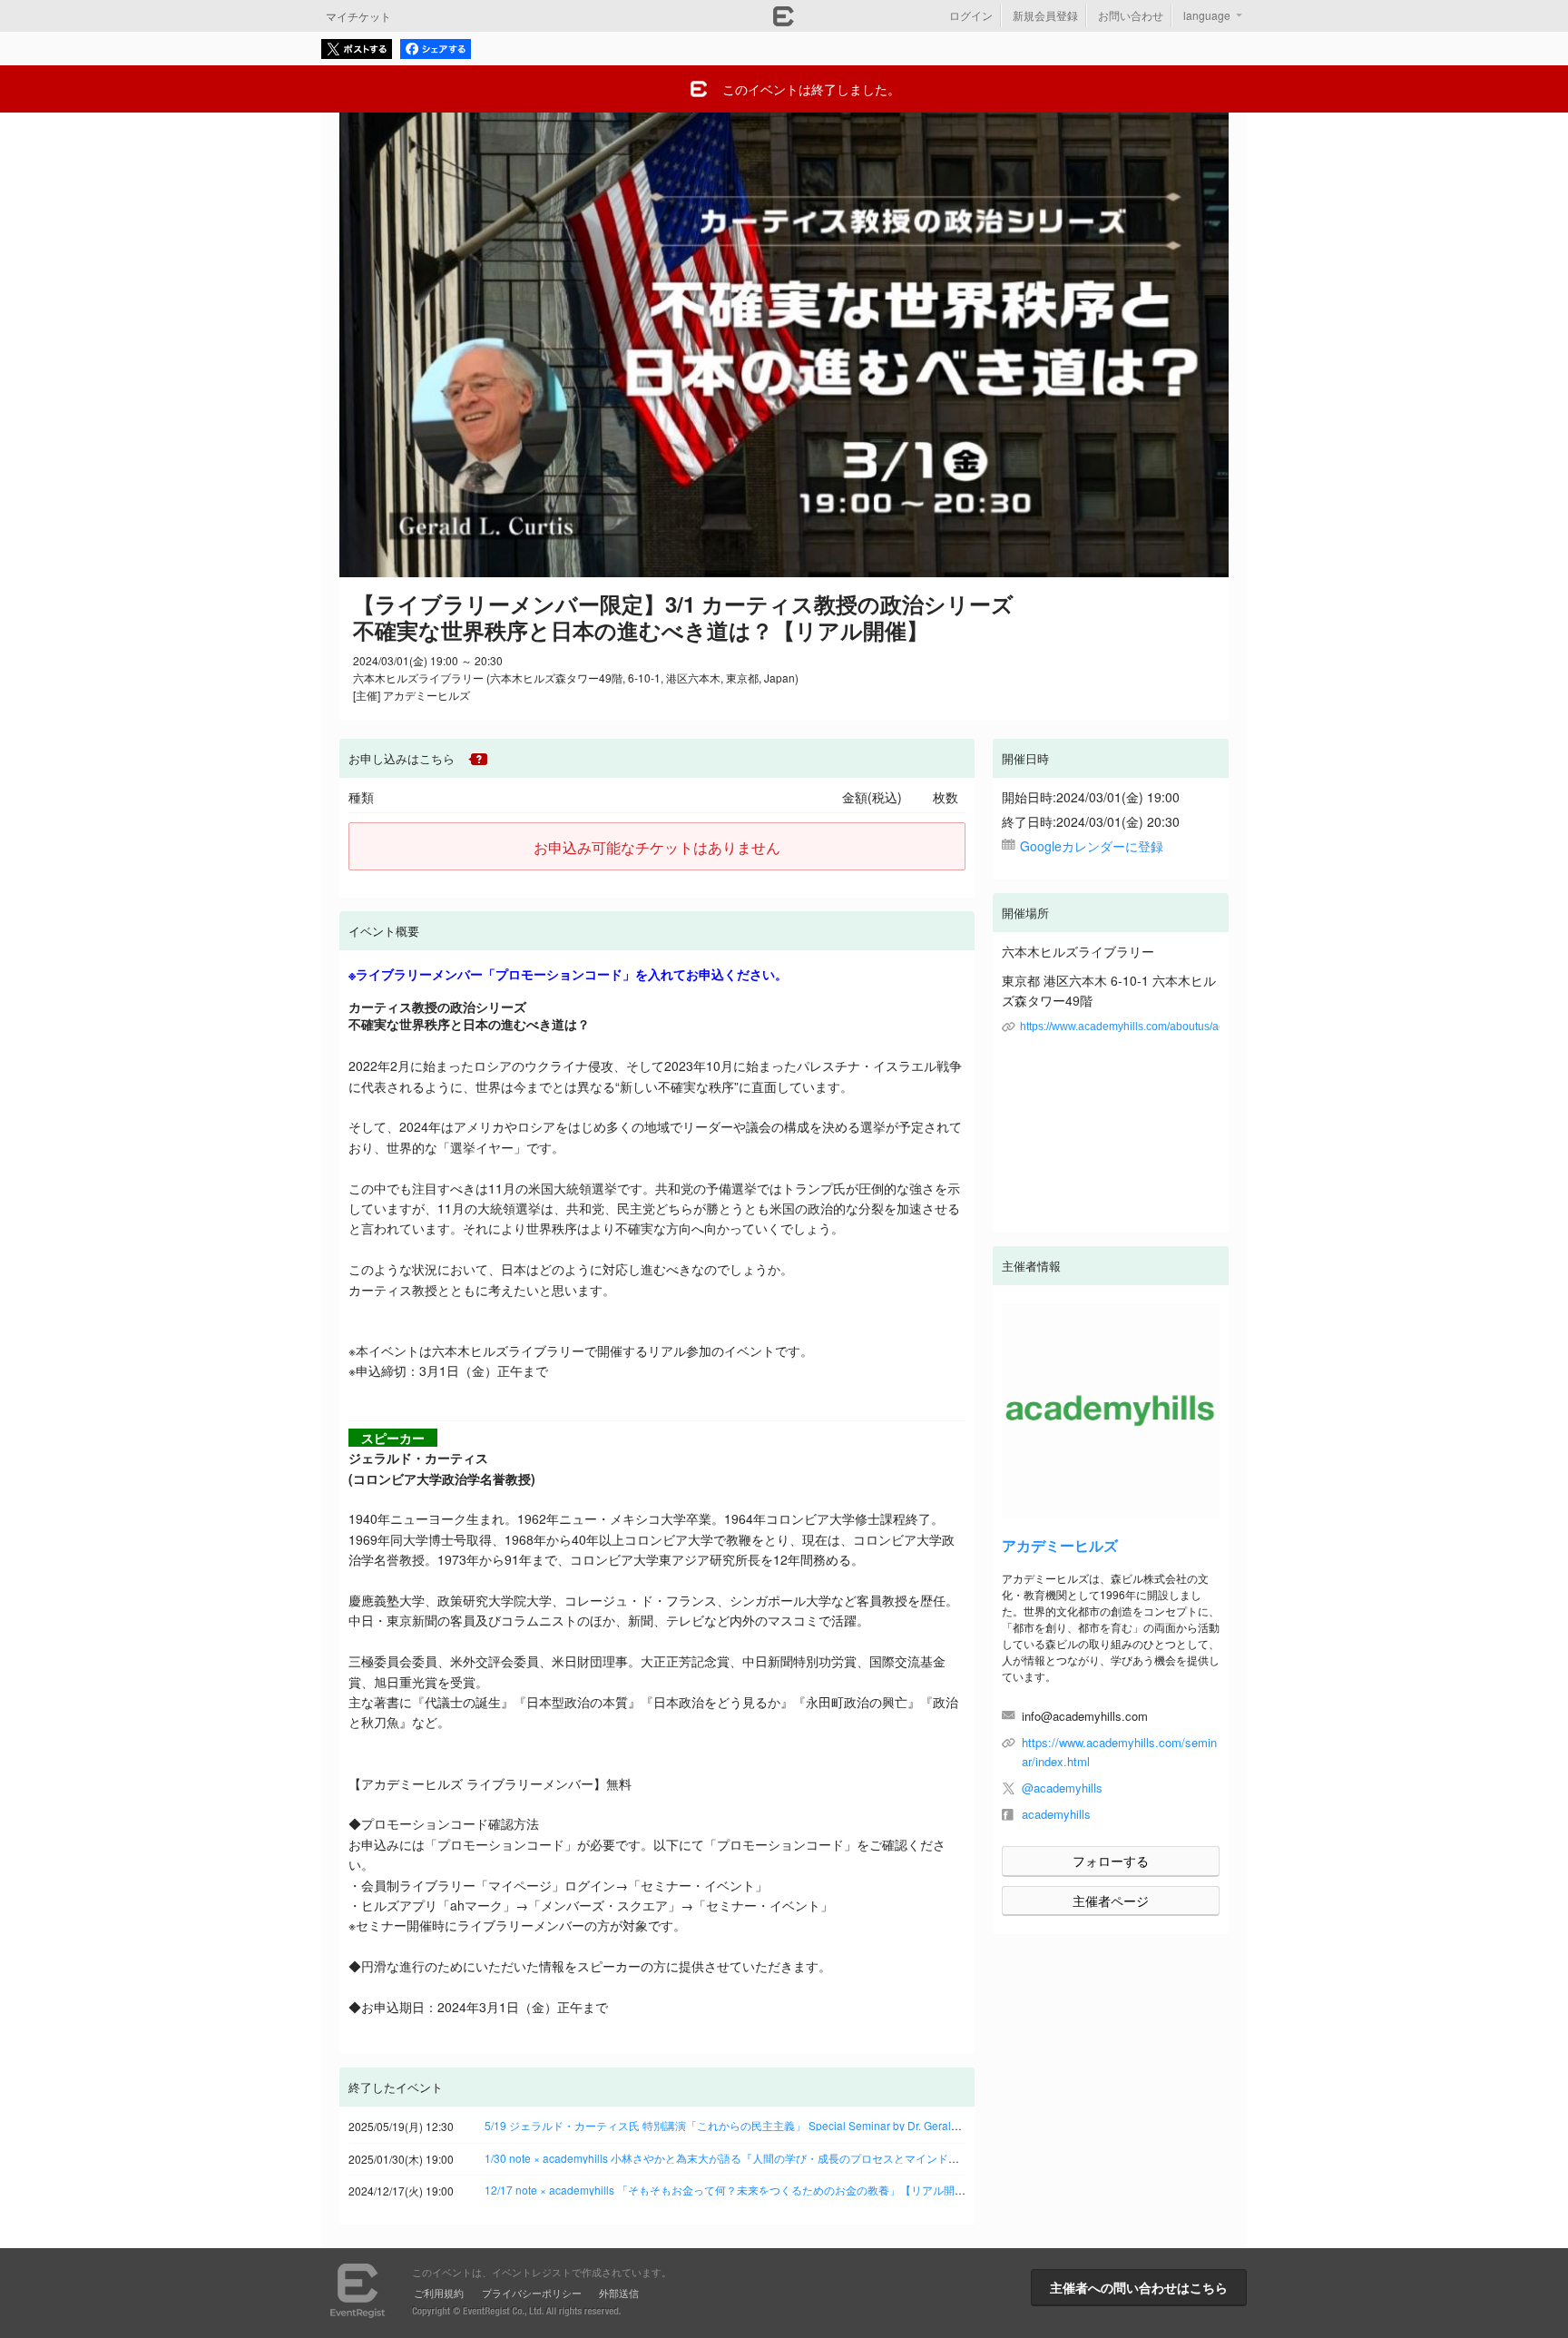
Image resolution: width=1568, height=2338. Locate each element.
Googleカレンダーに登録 (1092, 846)
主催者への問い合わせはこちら (1139, 2287)
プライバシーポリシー (532, 2293)
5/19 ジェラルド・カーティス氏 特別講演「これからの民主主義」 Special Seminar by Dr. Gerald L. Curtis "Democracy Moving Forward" (817, 2125)
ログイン (971, 15)
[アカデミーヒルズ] (1111, 1411)
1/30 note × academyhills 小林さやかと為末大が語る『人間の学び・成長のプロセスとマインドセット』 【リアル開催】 (778, 2158)
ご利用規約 (439, 2293)
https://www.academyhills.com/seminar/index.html (1119, 1752)
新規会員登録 (1045, 15)
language (1207, 15)
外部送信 (619, 2293)
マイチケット (358, 16)
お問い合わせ (1131, 15)
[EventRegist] (784, 21)
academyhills (1056, 1814)
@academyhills (1062, 1788)
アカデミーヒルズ (1060, 1545)
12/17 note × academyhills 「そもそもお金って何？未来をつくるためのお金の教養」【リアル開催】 (730, 2190)
